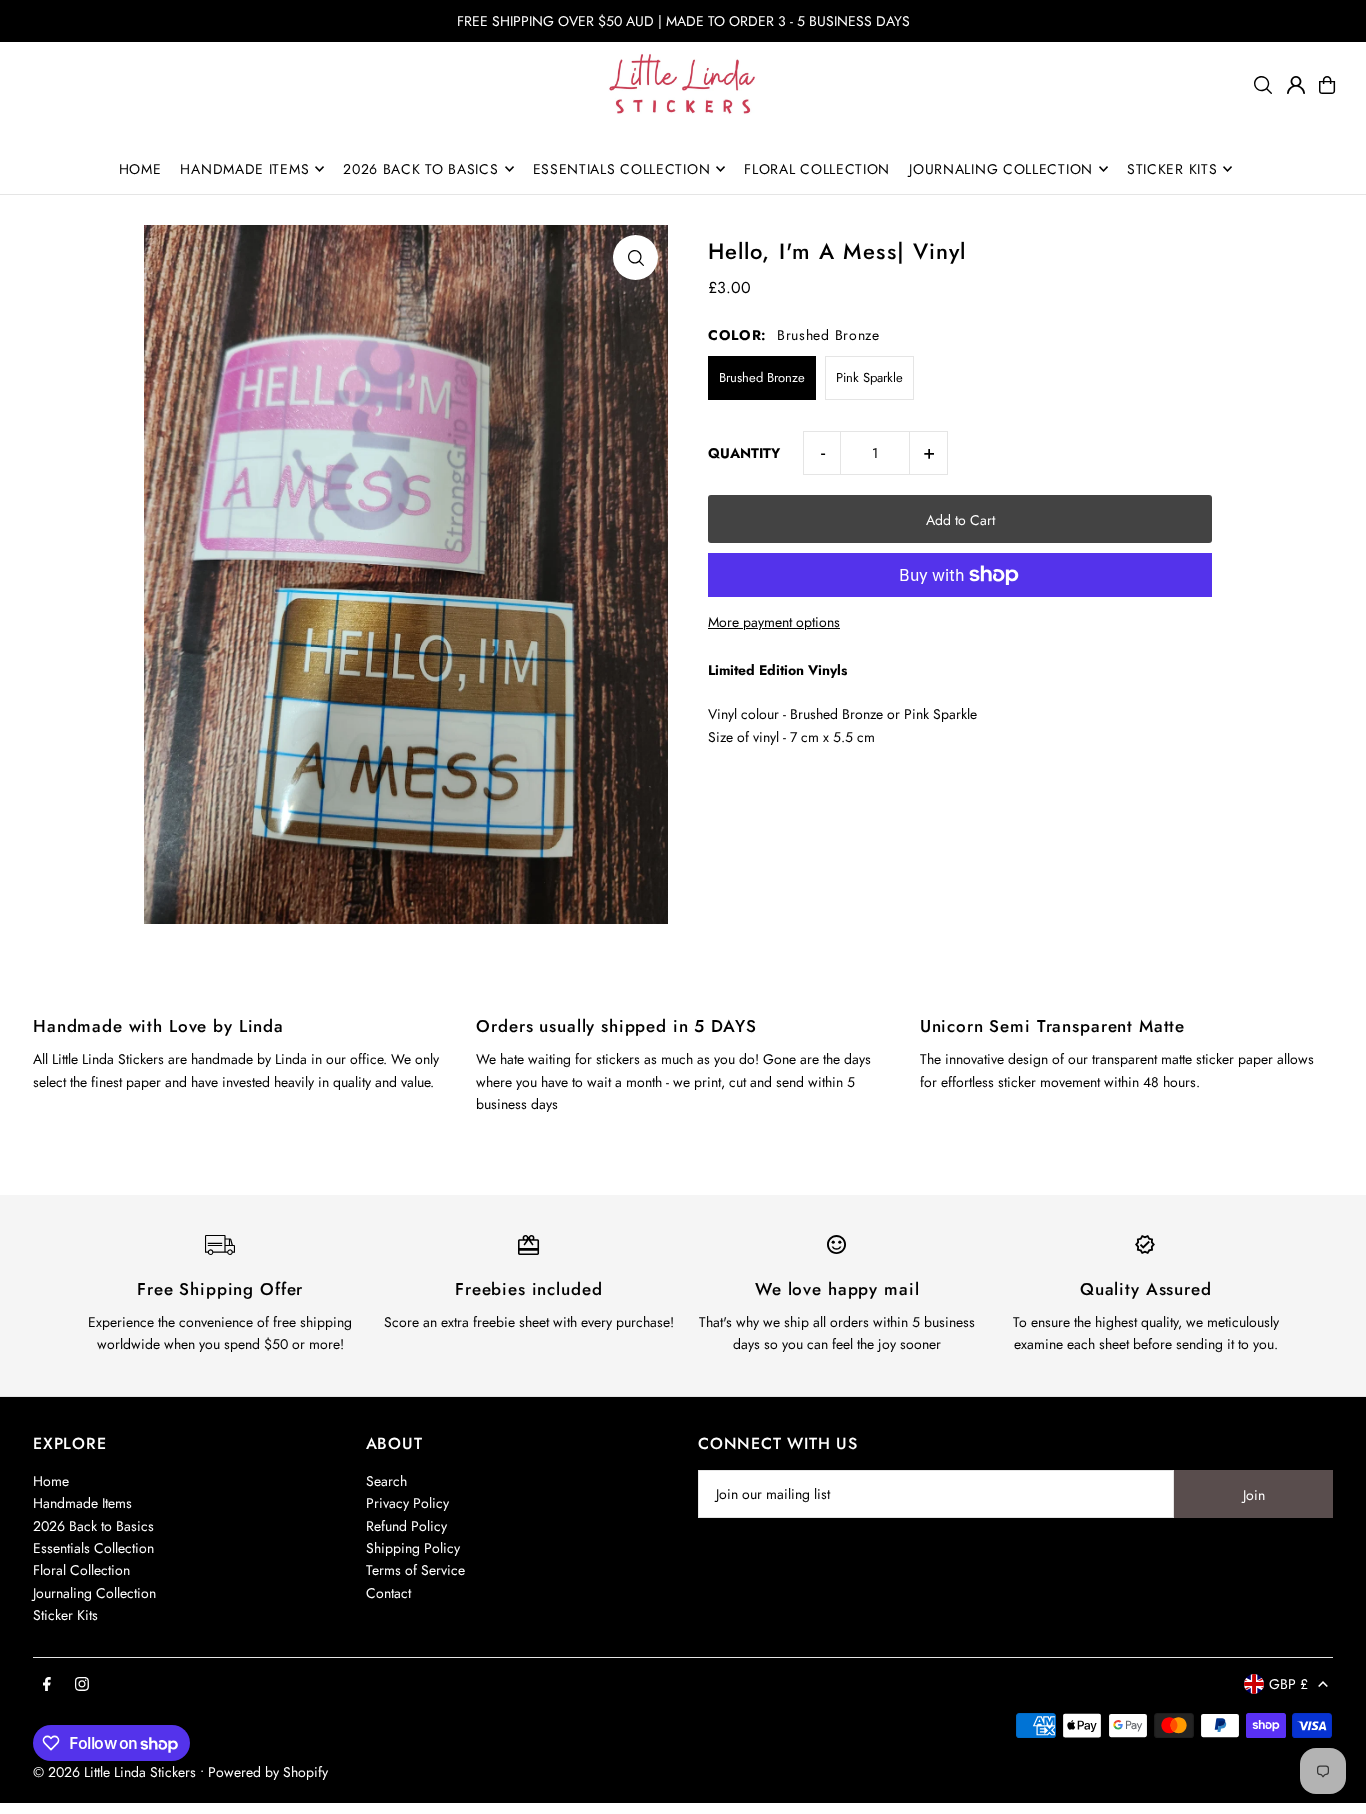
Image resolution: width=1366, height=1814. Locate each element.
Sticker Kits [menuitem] (1172, 169)
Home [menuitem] (140, 169)
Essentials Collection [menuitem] (622, 169)
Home (51, 1481)
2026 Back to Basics (93, 1526)
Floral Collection (81, 1570)
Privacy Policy (407, 1503)
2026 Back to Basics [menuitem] (420, 169)
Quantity (744, 453)
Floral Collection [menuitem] (817, 169)
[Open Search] (1263, 85)
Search (386, 1481)
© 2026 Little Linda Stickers (114, 1772)
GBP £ (1288, 1684)
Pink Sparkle (869, 377)
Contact (388, 1593)
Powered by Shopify (268, 1772)
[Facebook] (47, 1685)
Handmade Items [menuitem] (244, 169)
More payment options (774, 622)
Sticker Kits (65, 1615)
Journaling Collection (94, 1593)
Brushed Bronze (762, 377)
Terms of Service (415, 1570)
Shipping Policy (413, 1548)
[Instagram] (82, 1685)
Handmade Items (82, 1503)
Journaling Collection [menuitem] (1001, 169)
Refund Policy (406, 1526)
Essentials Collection (93, 1548)
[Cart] (1327, 85)
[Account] (1296, 85)
